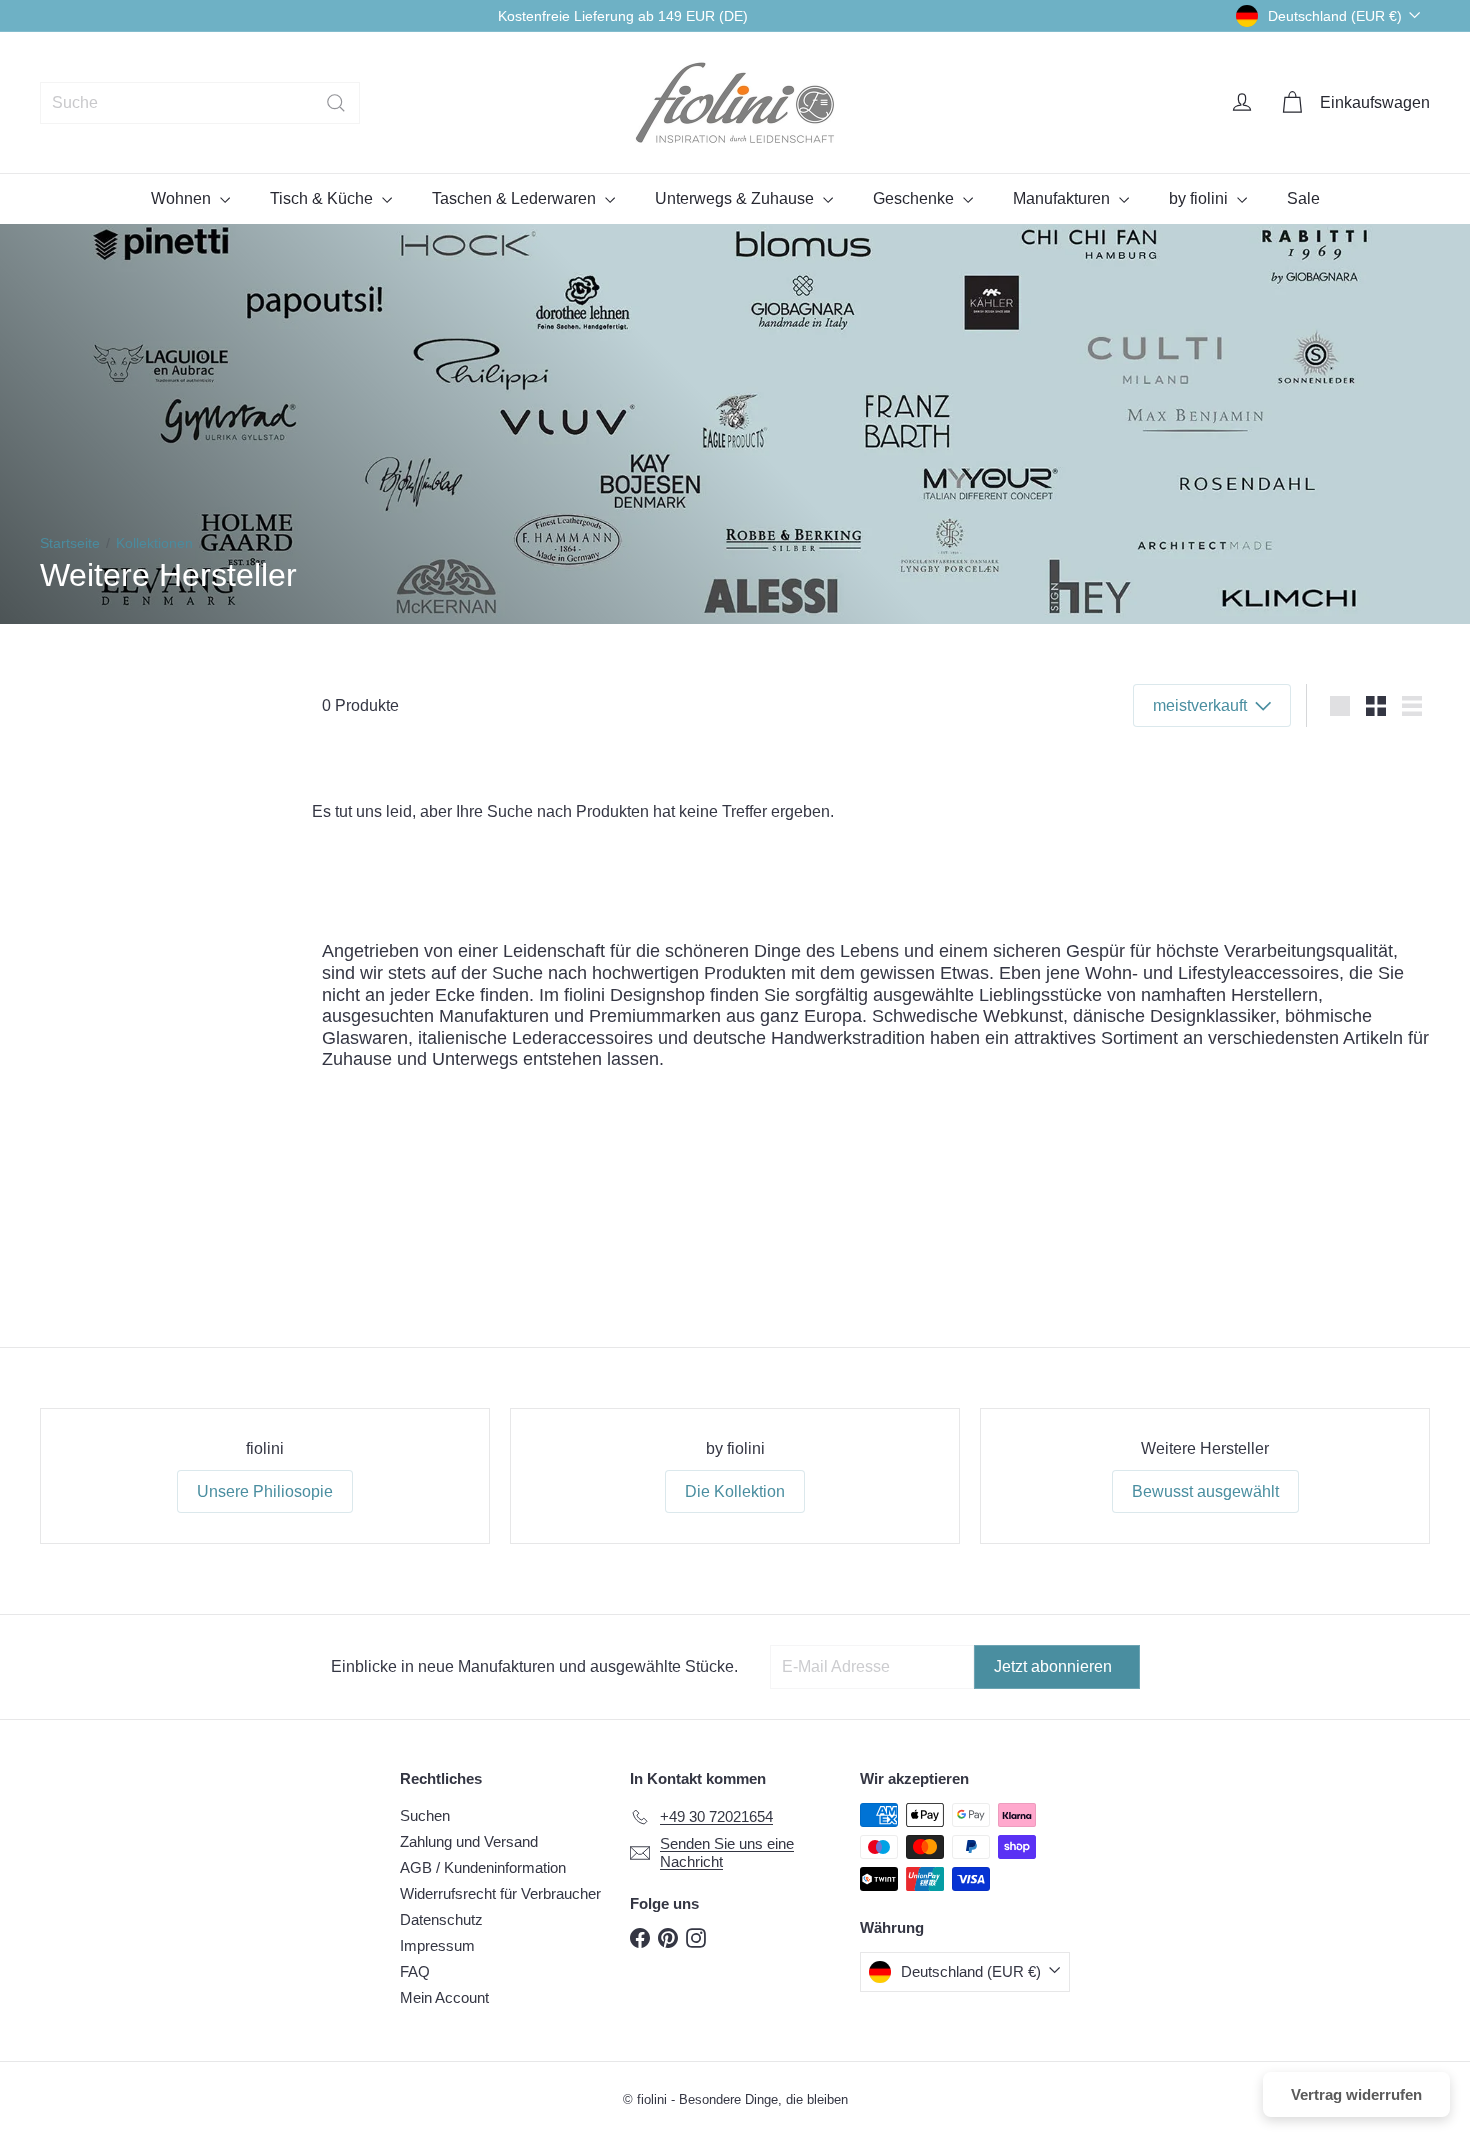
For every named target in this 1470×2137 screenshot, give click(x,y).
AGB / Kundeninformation (483, 1867)
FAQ (415, 1971)
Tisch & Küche (323, 198)
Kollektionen (154, 543)
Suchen (425, 1815)
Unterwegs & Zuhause (736, 198)
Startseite (70, 543)
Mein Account (444, 1997)
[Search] (336, 103)
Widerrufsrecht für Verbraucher (500, 1893)
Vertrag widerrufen (1356, 2094)
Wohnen (183, 198)
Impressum (437, 1945)
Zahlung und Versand (469, 1841)
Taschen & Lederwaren (516, 198)
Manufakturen (1063, 198)
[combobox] (200, 103)
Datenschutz (441, 1919)
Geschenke (915, 198)
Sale (1303, 198)
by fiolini (1200, 198)
